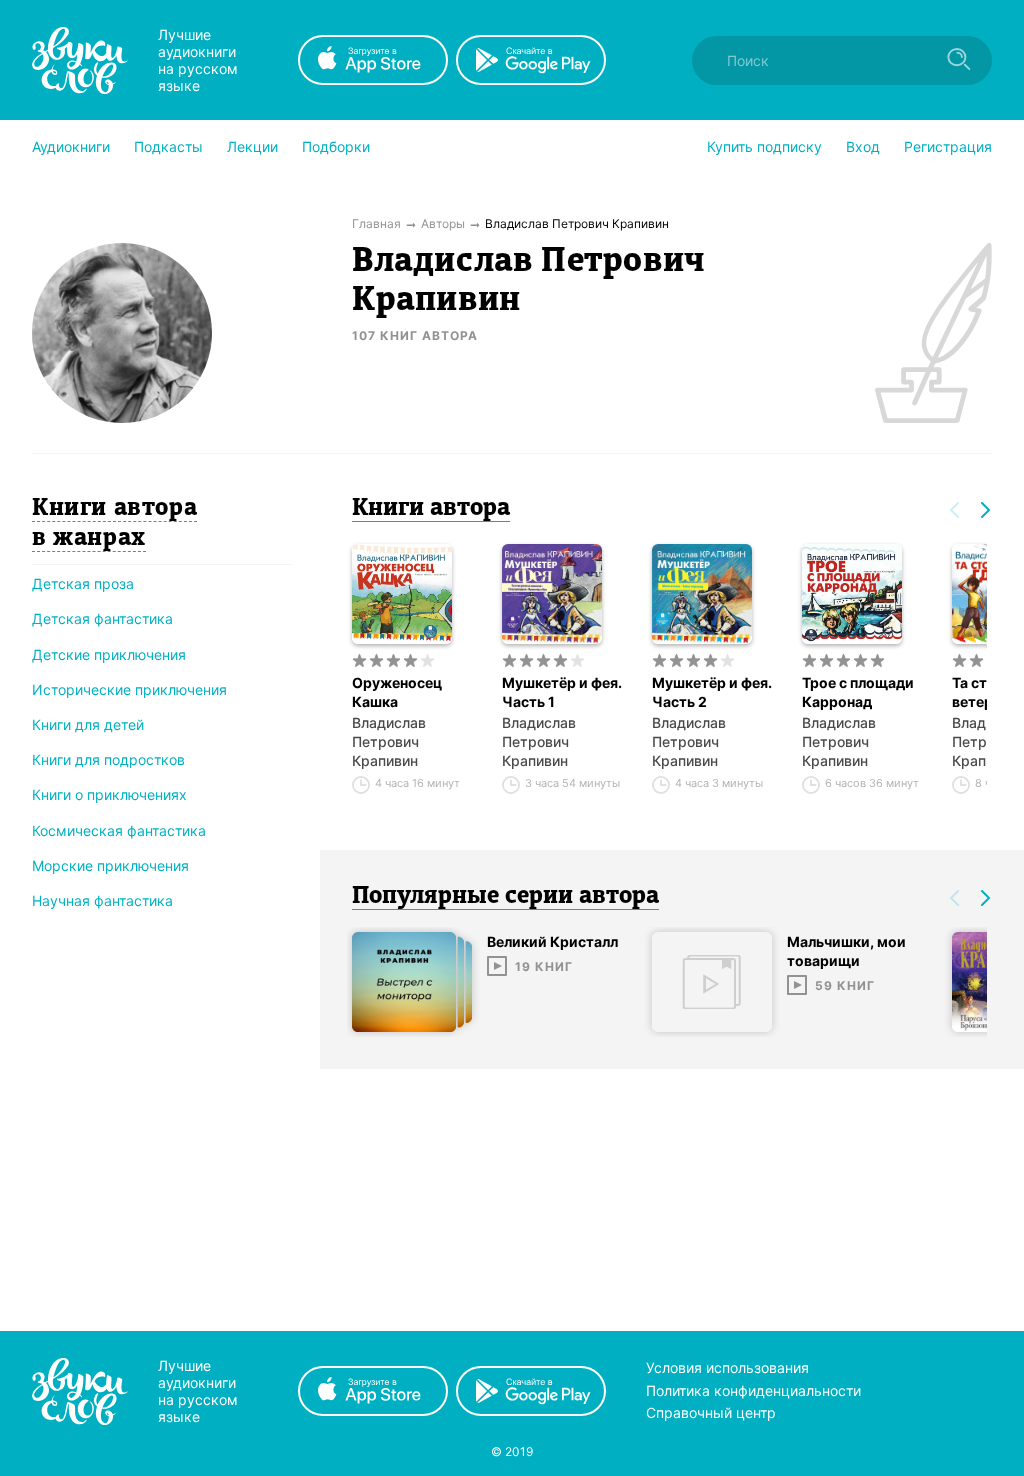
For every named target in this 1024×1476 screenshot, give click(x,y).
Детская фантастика (102, 618)
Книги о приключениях (109, 794)
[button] (71, 147)
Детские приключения (109, 654)
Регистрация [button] (948, 146)
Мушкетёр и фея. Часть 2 (712, 692)
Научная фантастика (102, 900)
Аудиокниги (71, 146)
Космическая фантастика (119, 830)
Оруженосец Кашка (397, 692)
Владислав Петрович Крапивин (389, 741)
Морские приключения (110, 865)
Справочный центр (711, 1412)
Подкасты (168, 146)
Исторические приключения (129, 689)
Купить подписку (764, 146)
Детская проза (83, 583)
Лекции (252, 146)
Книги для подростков (108, 759)
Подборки (336, 146)
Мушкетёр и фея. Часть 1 (562, 692)
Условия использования (727, 1367)
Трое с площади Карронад (858, 692)
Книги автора (431, 509)
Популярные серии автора (505, 897)
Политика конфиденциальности (753, 1390)
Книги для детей (88, 724)
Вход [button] (863, 146)
